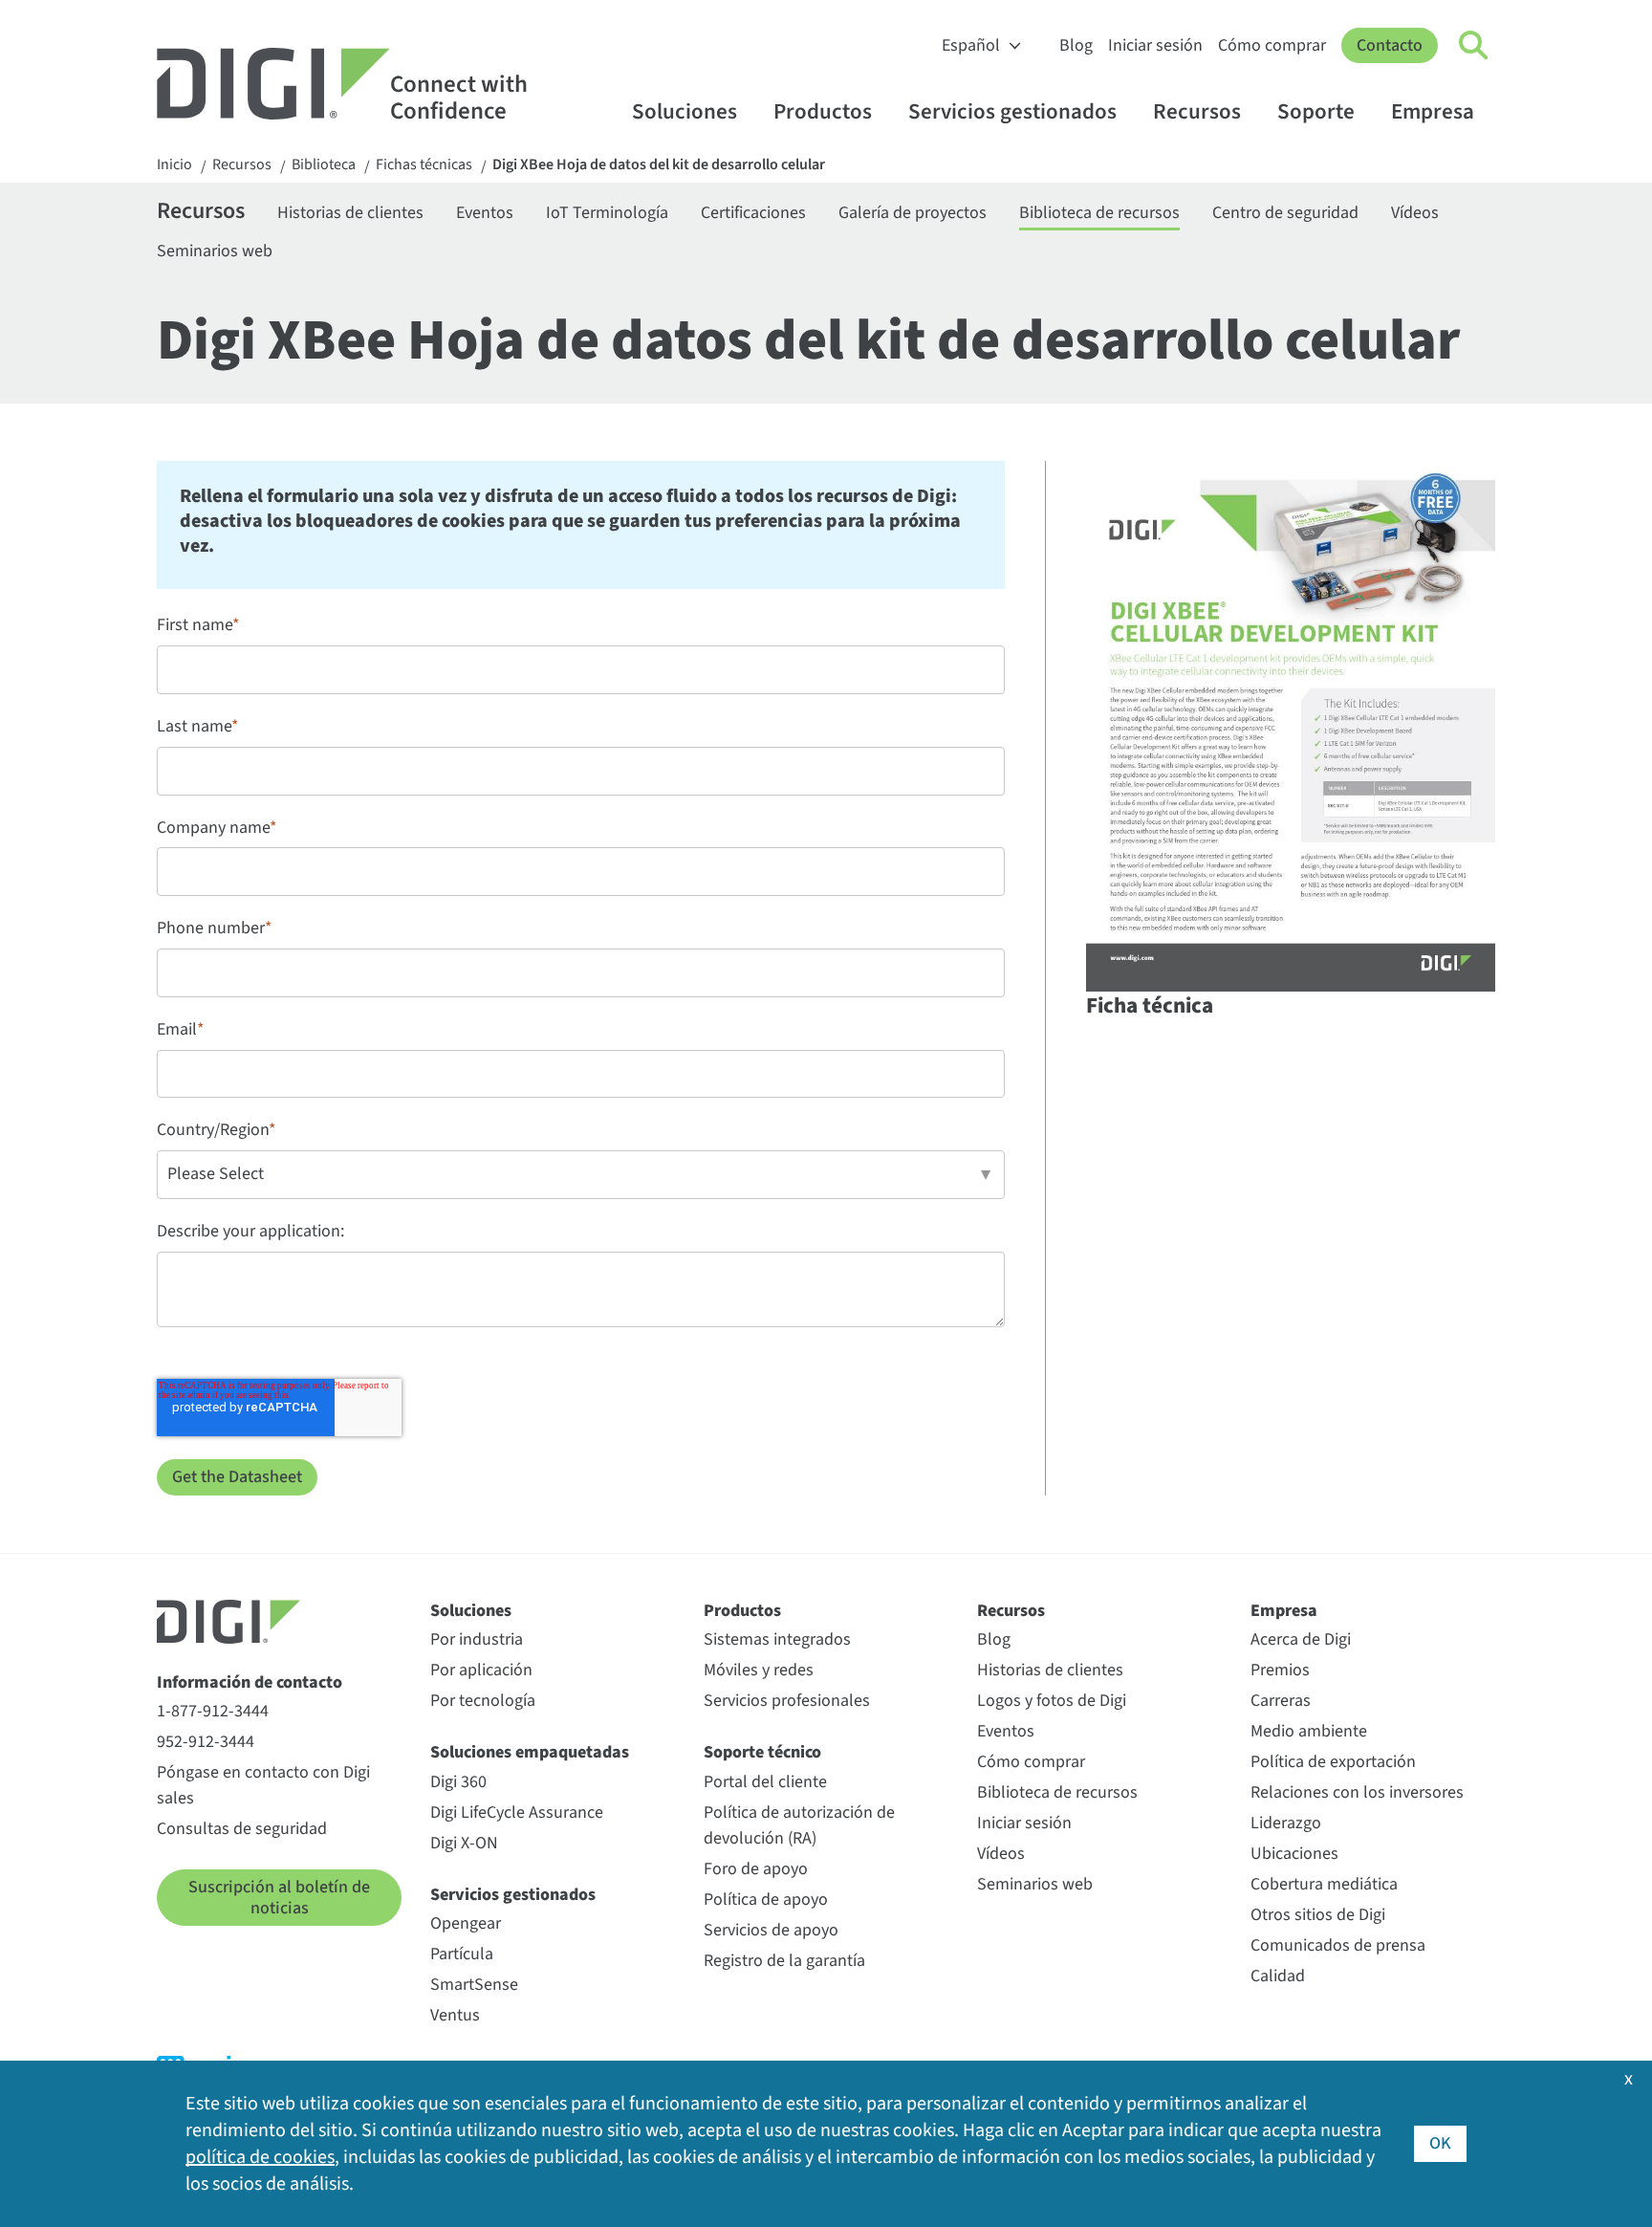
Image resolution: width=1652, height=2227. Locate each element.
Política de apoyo (766, 1899)
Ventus (455, 2015)
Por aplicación (481, 1670)
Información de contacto (250, 1682)
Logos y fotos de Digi (1052, 1701)
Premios (1280, 1670)
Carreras (1281, 1701)
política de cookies (260, 2157)
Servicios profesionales (787, 1701)
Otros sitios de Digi (1318, 1915)
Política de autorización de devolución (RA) (799, 1825)
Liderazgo (1286, 1823)
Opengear (466, 1923)
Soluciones (685, 111)
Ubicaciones (1294, 1854)
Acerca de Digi (1301, 1639)
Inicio (174, 165)
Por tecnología (483, 1701)
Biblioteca (324, 165)
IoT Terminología (607, 213)
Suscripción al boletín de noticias (279, 1898)
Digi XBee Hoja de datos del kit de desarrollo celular (659, 165)
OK (1440, 2143)
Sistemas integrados (777, 1639)
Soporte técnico (762, 1752)
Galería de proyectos (913, 213)
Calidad (1278, 1976)
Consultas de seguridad (242, 1829)
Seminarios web (215, 251)
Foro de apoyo (756, 1869)
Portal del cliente (765, 1782)
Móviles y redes (759, 1670)
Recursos (1197, 111)
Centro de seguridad (1285, 213)
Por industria (477, 1639)
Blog (1076, 45)
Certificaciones (753, 213)
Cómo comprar (1272, 45)
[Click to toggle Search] (1474, 46)
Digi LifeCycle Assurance (517, 1812)
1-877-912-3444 (213, 1711)
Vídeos (1415, 213)
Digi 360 (458, 1782)
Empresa (1433, 111)
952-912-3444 (206, 1742)
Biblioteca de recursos (1099, 213)
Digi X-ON (464, 1843)
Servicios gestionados (1012, 111)
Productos (823, 111)
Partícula (462, 1954)
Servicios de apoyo (771, 1930)
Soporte (1316, 111)
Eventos (485, 213)
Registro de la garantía (784, 1961)
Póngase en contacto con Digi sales (263, 1785)
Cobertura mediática (1324, 1884)
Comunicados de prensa (1338, 1945)
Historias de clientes (350, 213)
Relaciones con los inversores (1357, 1792)
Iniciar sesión (1155, 45)
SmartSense (474, 1985)
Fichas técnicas (424, 165)
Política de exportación (1333, 1762)
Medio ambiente (1309, 1731)
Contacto (1390, 45)
